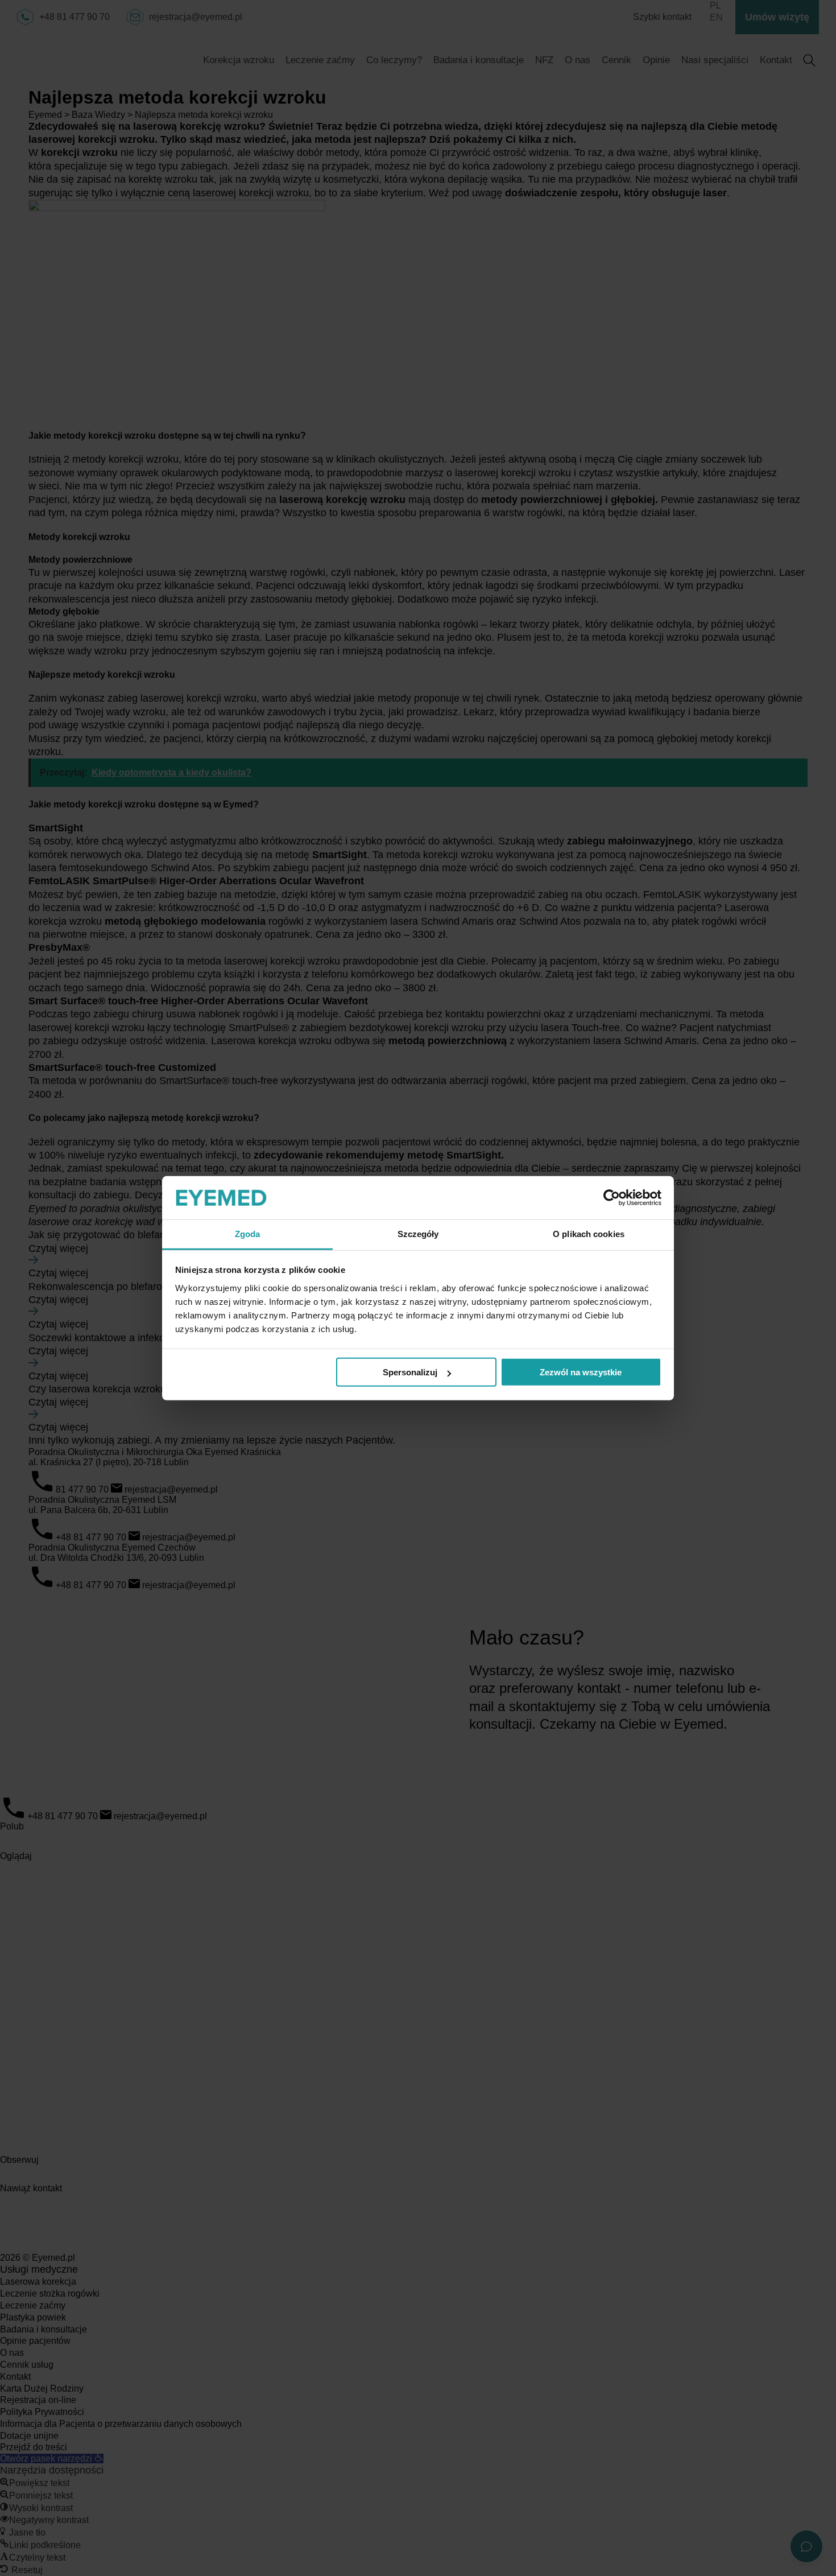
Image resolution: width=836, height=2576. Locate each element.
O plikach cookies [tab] (589, 1234)
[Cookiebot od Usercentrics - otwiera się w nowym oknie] (612, 1198)
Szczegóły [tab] (418, 1234)
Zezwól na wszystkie (581, 1372)
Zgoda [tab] (248, 1234)
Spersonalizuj (410, 1372)
